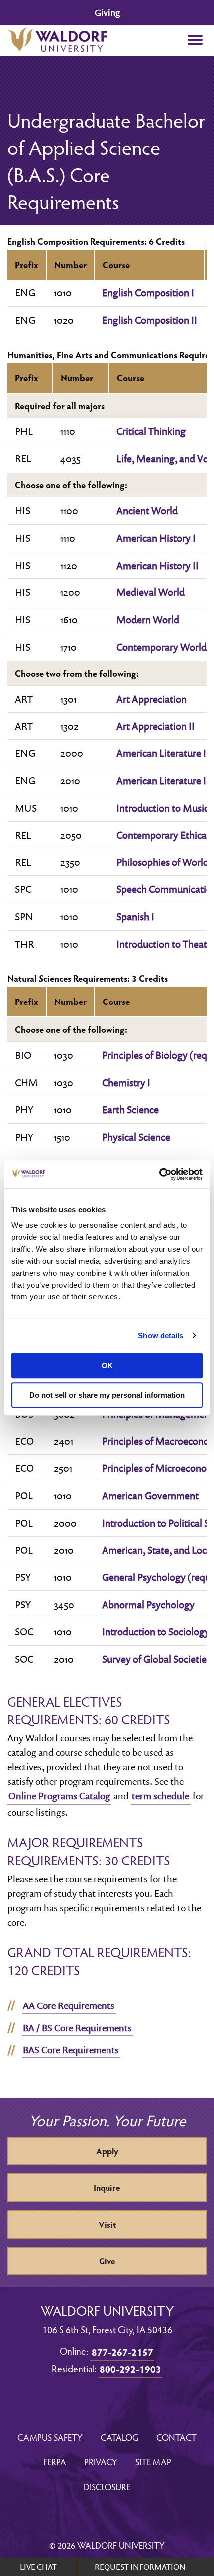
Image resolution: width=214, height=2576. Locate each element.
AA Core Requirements (69, 2005)
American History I (156, 538)
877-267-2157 (122, 2352)
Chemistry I (126, 1082)
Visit (107, 2224)
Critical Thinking (151, 431)
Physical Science (136, 1137)
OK (107, 1365)
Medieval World (151, 592)
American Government (150, 1495)
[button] (195, 41)
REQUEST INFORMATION (140, 2567)
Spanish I (135, 916)
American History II (158, 565)
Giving (107, 13)
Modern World (148, 619)
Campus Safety (50, 2437)
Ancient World (147, 510)
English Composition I (148, 292)
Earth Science (130, 1109)
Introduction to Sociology (156, 1631)
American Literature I (161, 753)
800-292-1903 (130, 2369)
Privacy (101, 2462)
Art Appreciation (152, 699)
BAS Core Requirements (71, 2050)
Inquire (107, 2188)
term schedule (160, 1796)
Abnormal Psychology (148, 1604)
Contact (176, 2437)
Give (107, 2261)
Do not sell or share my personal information (107, 1395)
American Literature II (163, 780)
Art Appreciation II (156, 726)
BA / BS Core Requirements (77, 2028)
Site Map (153, 2462)
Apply (107, 2151)
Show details (160, 1336)
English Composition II (150, 320)
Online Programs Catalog (59, 1796)
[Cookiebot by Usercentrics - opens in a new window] (159, 1174)
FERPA (55, 2462)
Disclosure (107, 2487)
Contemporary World (161, 647)
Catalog (119, 2437)
